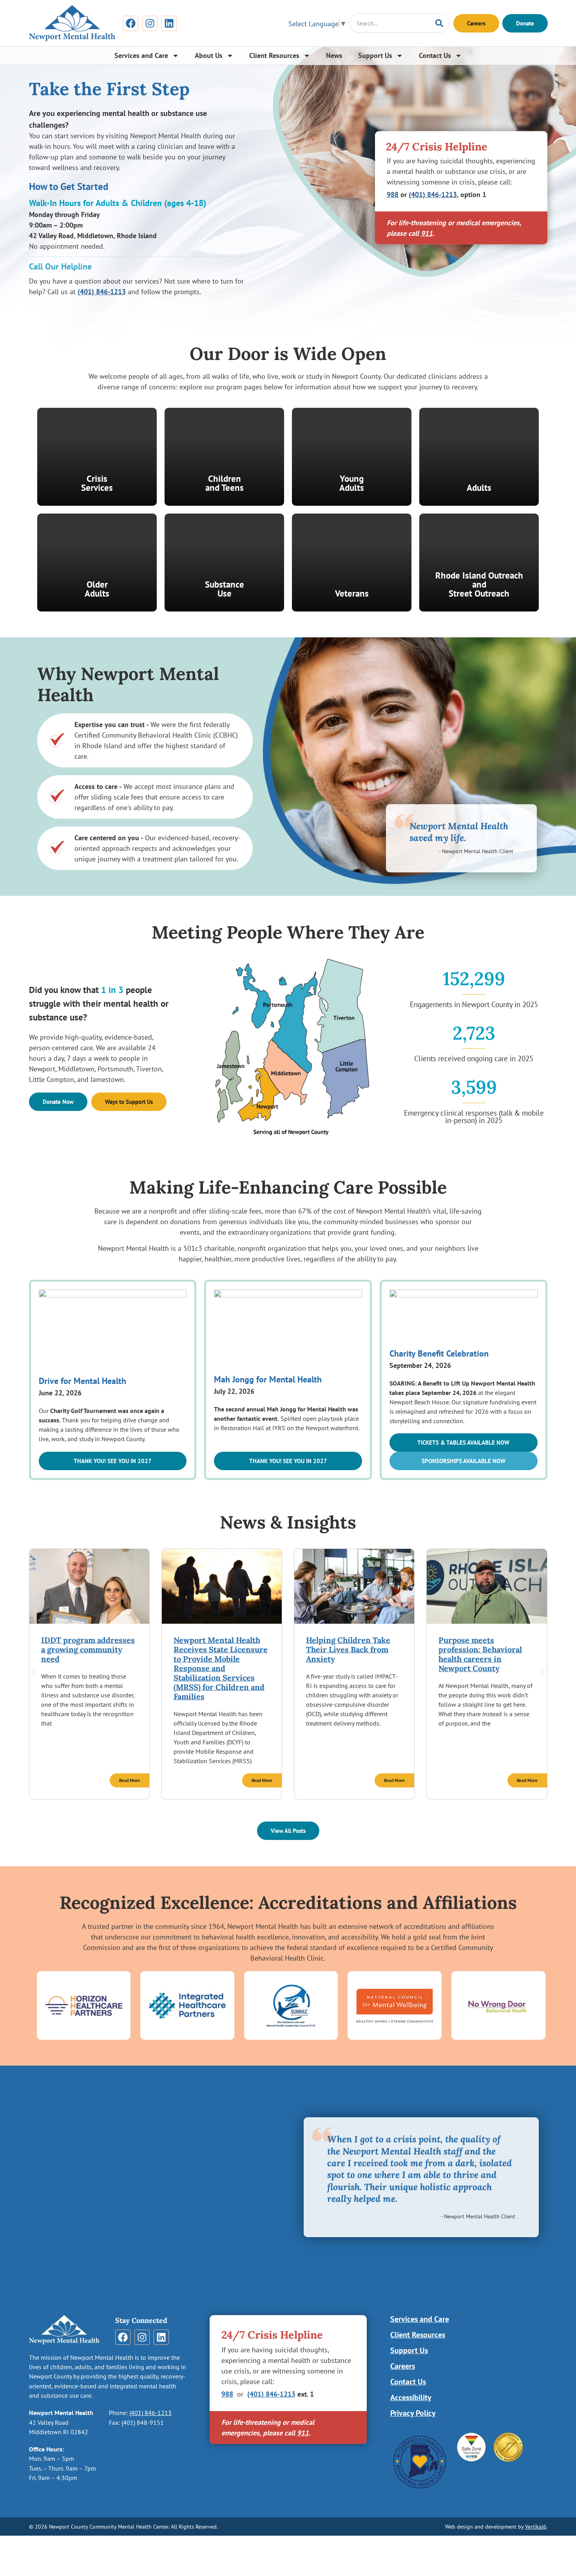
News (334, 55)
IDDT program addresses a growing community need (88, 1649)
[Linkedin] (169, 23)
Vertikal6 (536, 2526)
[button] (113, 1461)
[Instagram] (150, 23)
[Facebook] (131, 23)
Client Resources (274, 55)
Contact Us (435, 55)
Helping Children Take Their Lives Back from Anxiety (348, 1649)
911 (427, 233)
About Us (209, 55)
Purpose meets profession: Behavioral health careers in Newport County (480, 1654)
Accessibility (411, 2397)
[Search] (439, 23)
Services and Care (141, 55)
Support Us (375, 55)
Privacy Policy (413, 2413)
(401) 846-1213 (102, 292)
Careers (403, 2366)
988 (393, 194)
